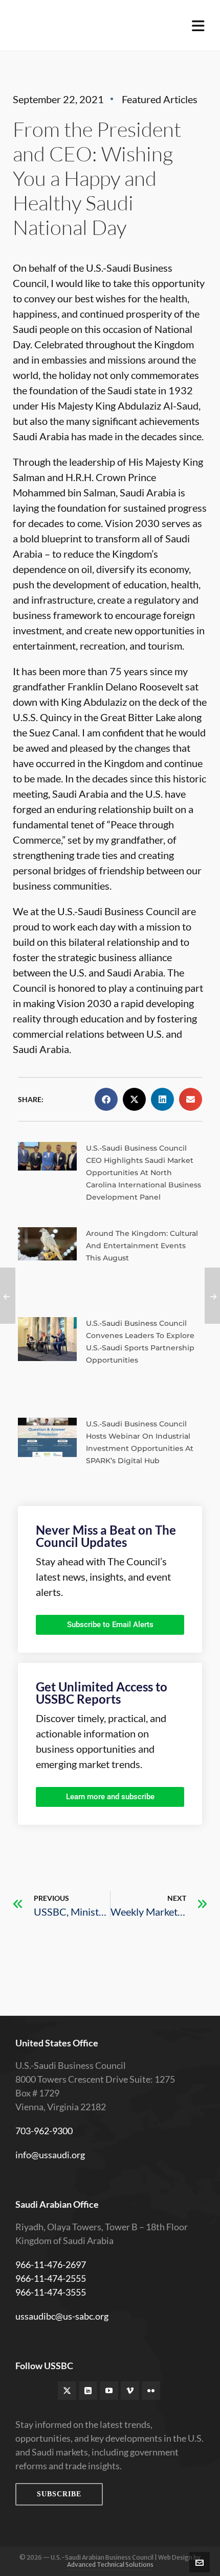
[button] (106, 1099)
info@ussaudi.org (50, 2155)
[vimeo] (130, 2391)
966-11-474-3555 (51, 2292)
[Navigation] (198, 26)
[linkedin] (88, 2391)
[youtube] (109, 2391)
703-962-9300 (44, 2131)
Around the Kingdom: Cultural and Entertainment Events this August (142, 1246)
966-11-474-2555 (51, 2278)
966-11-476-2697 (51, 2264)
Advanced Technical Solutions (110, 2565)
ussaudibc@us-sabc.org (62, 2316)
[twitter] (67, 2391)
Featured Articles (160, 99)
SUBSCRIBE (59, 2494)
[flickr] (151, 2391)
